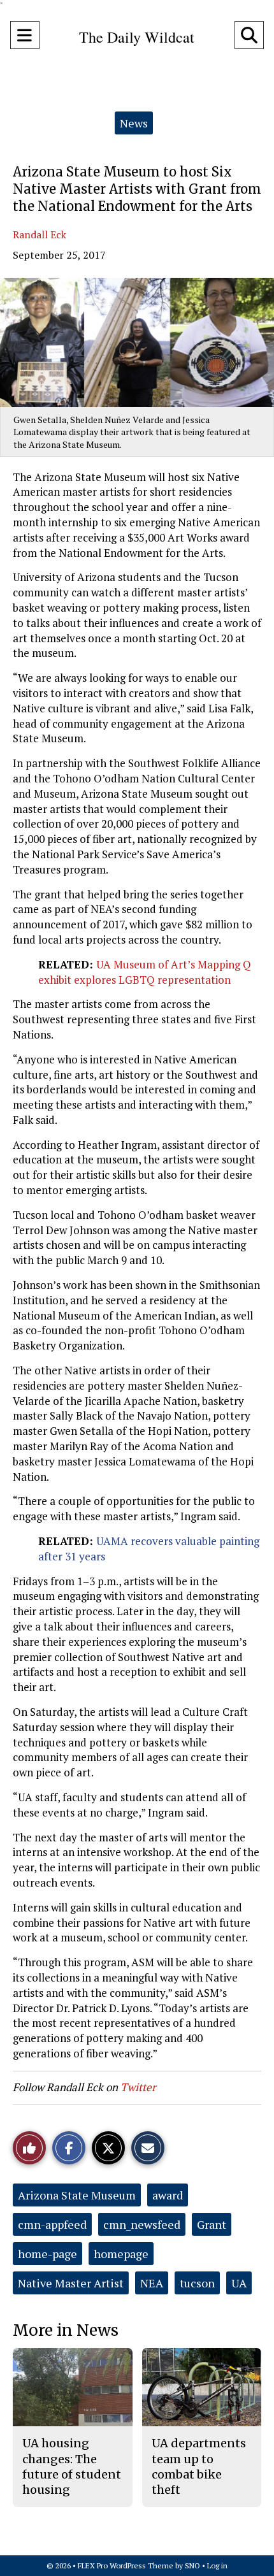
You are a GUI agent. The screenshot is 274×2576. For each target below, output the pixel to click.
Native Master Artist (71, 2283)
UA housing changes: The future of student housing (72, 2466)
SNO (192, 2565)
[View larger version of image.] (137, 342)
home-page (47, 2254)
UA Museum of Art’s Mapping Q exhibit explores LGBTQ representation (145, 972)
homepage (121, 2254)
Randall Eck (40, 234)
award (168, 2195)
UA (239, 2283)
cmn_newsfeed (142, 2224)
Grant (212, 2224)
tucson (197, 2283)
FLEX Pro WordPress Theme (126, 2565)
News (134, 123)
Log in (217, 2565)
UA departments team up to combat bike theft (199, 2466)
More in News (66, 2330)
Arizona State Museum (77, 2195)
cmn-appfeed (52, 2224)
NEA (152, 2283)
